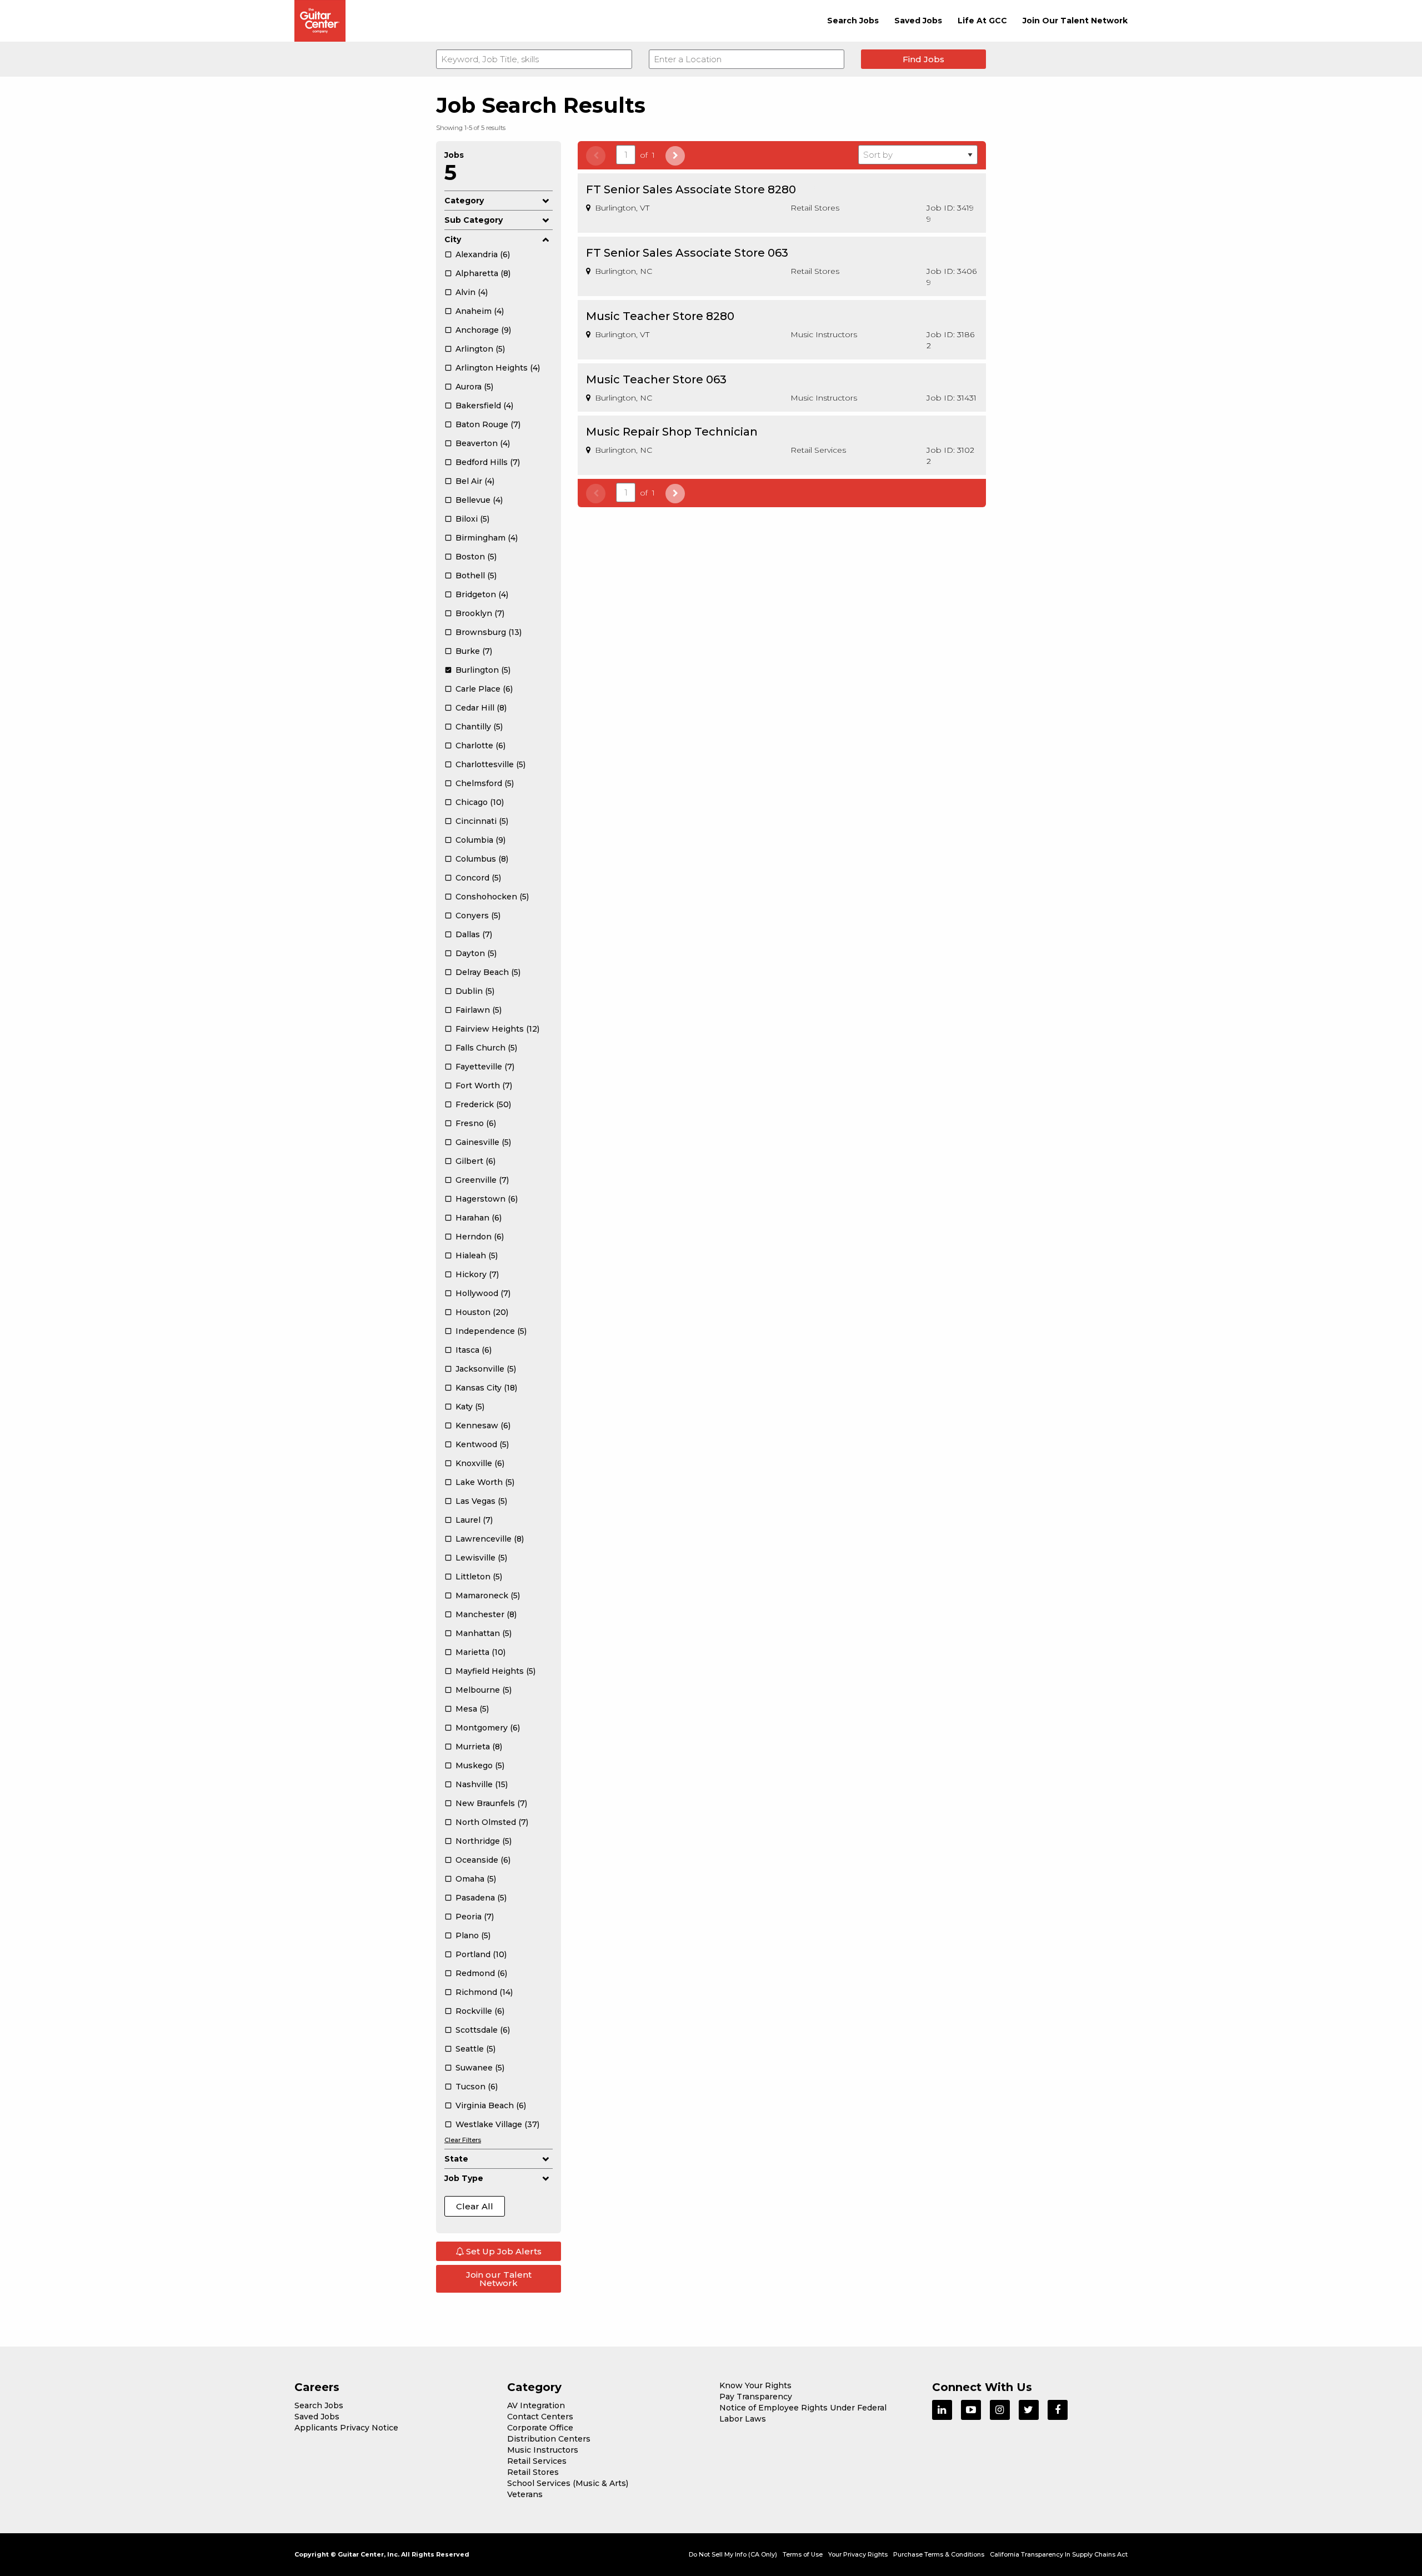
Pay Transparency (756, 2397)
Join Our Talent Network (1075, 21)
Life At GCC (982, 21)
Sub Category (474, 220)
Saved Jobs (918, 21)
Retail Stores (533, 2472)
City (453, 239)
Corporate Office (540, 2428)
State (456, 2159)
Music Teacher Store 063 (656, 379)
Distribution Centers (549, 2439)
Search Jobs (853, 21)
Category (464, 201)
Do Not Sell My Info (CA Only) (733, 2554)
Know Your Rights (755, 2385)
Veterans (525, 2494)
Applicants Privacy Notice (346, 2428)
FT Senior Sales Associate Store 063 (687, 253)
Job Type (464, 2178)
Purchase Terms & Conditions (939, 2554)
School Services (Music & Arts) (568, 2483)
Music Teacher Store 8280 (660, 316)
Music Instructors (543, 2450)
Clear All (475, 2206)
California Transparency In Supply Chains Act (1059, 2554)
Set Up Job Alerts (503, 2251)
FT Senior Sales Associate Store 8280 (691, 189)
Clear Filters (463, 2140)
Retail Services (537, 2461)
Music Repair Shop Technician (672, 432)
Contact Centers (540, 2417)
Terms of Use (803, 2554)
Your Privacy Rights (858, 2554)
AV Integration (536, 2405)
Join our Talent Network (499, 2279)
